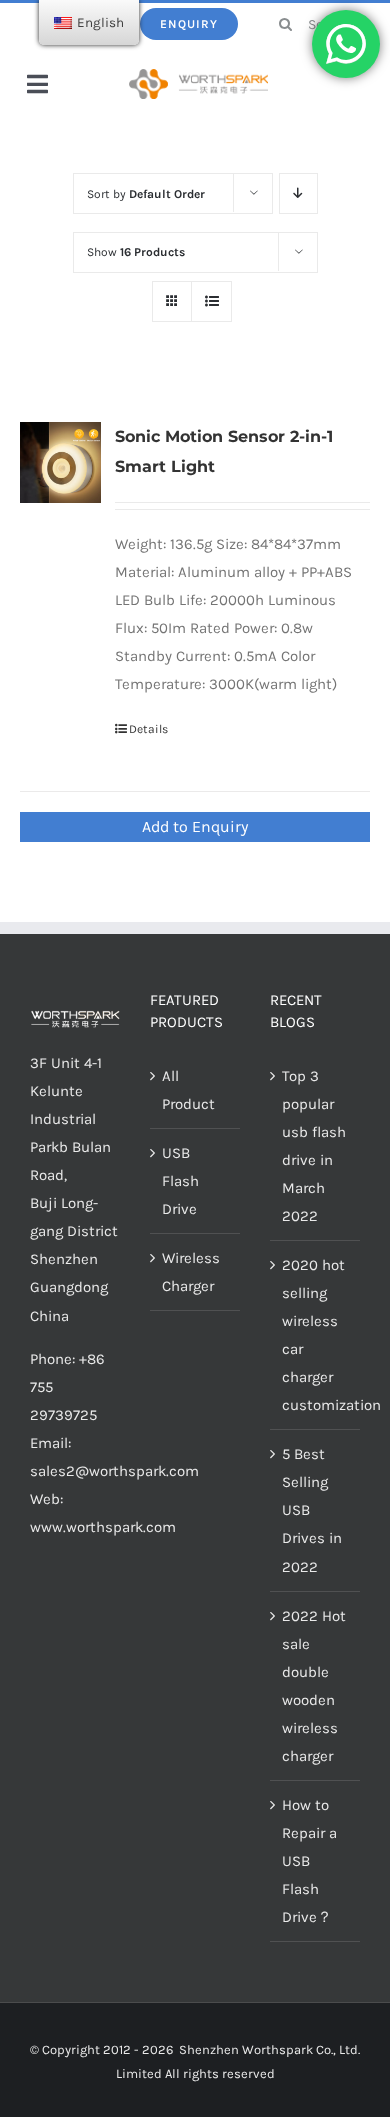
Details (148, 729)
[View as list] (211, 301)
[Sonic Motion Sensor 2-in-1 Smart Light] (60, 462)
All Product (188, 1090)
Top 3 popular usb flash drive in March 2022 (314, 1146)
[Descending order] (298, 193)
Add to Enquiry (195, 826)
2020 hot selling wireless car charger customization (316, 1335)
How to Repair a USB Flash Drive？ (309, 1861)
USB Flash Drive (180, 1181)
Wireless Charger (191, 1272)
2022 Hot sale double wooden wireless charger (314, 1686)
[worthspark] (198, 76)
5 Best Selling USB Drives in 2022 (312, 1510)
